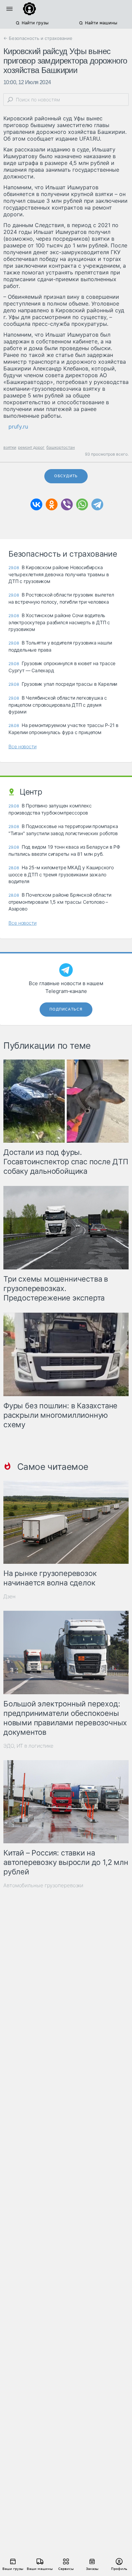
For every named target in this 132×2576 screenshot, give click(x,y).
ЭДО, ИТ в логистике (28, 1746)
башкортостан (61, 447)
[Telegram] (97, 504)
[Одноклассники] (52, 504)
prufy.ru (18, 427)
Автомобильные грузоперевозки (43, 1885)
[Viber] (67, 504)
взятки (10, 447)
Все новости (23, 746)
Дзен (9, 1596)
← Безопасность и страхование (38, 38)
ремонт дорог (31, 447)
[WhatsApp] (82, 504)
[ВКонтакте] (36, 504)
